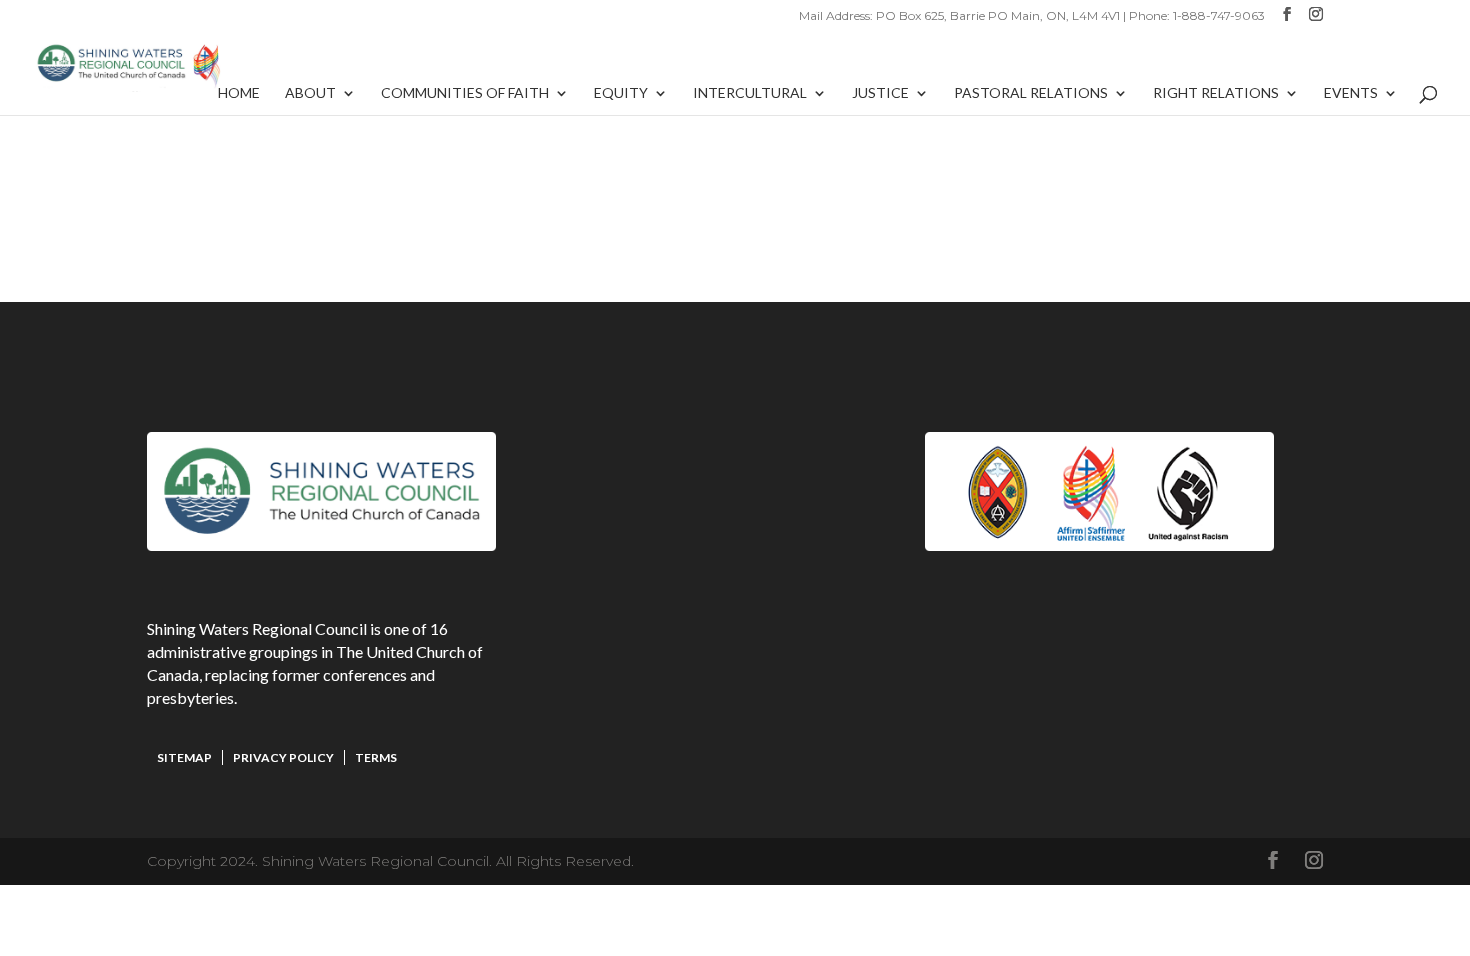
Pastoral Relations (1031, 93)
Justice (880, 93)
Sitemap (184, 757)
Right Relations (1216, 93)
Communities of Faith (465, 93)
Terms (376, 757)
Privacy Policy (283, 757)
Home (239, 93)
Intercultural (750, 93)
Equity (621, 93)
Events (1351, 93)
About (310, 93)
